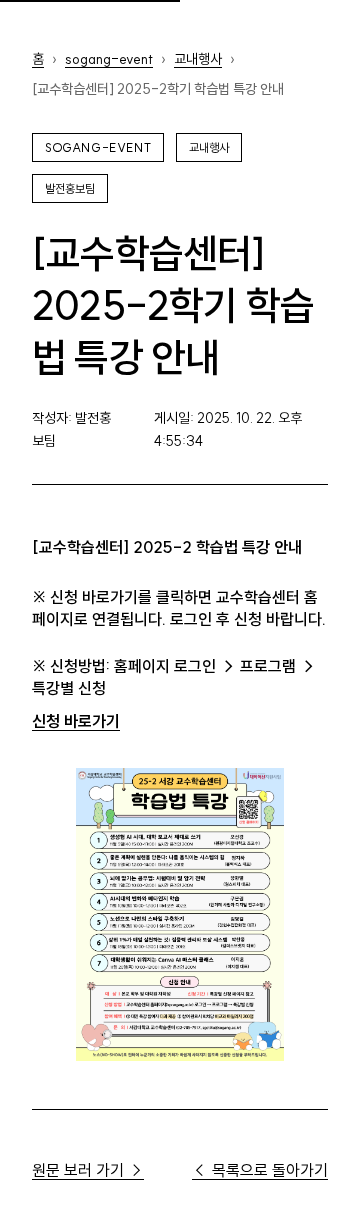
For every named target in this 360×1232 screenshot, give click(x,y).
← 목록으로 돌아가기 (260, 1170)
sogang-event (109, 59)
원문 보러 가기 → (88, 1170)
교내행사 (198, 59)
